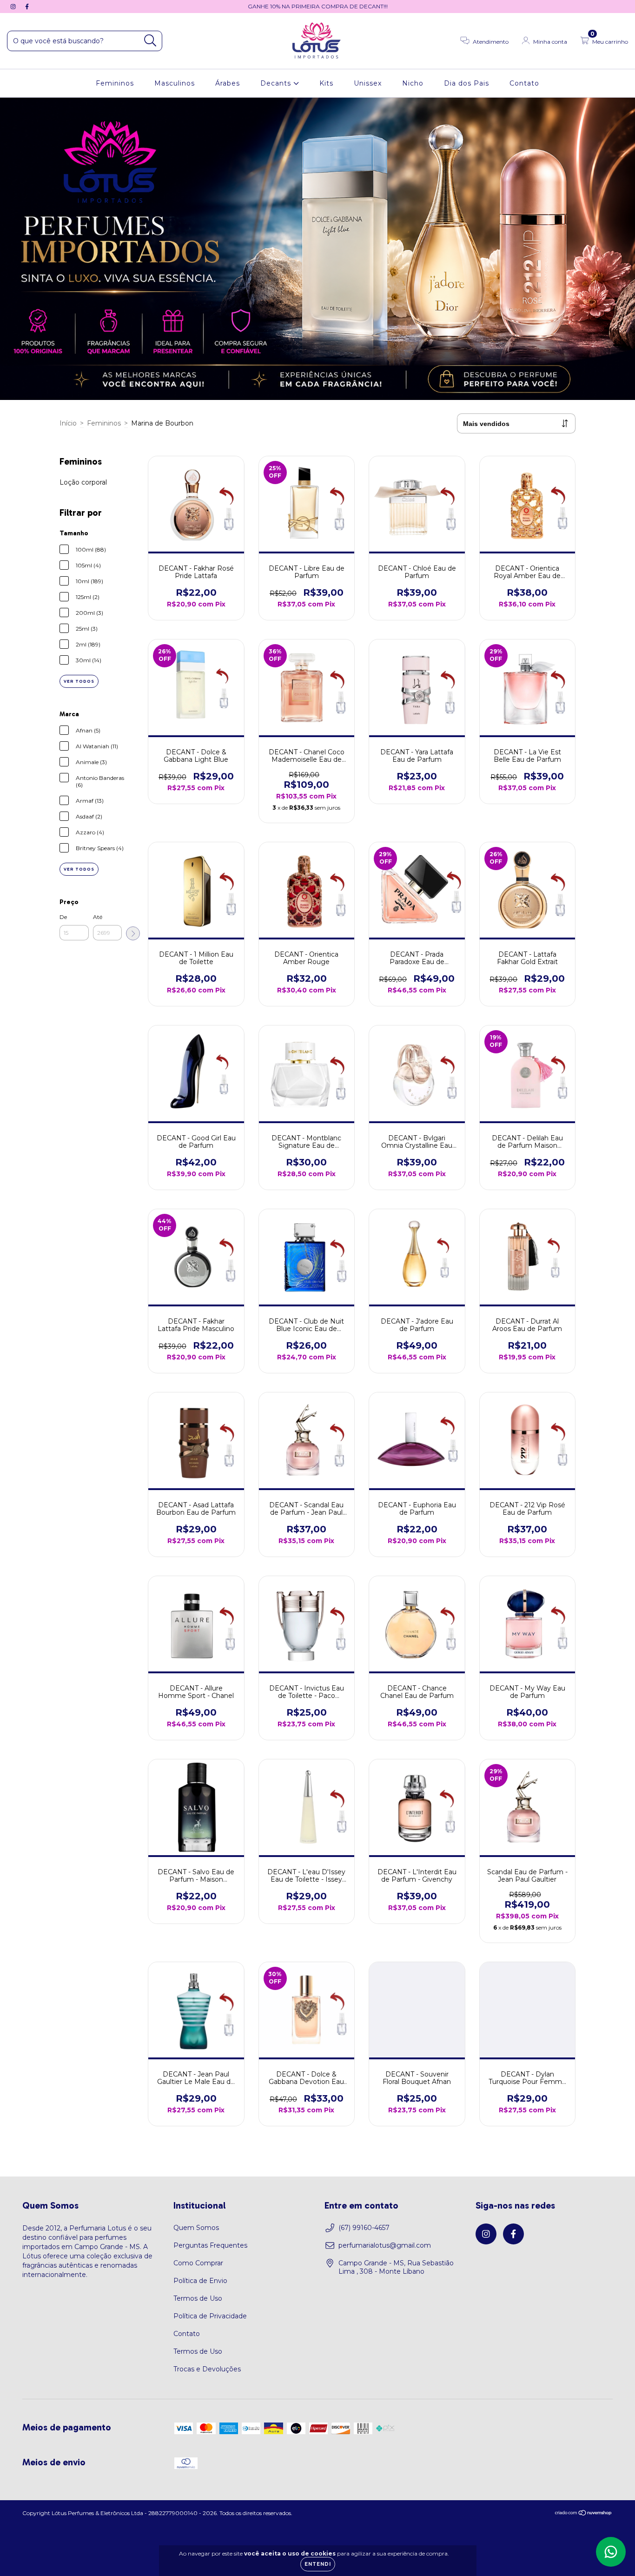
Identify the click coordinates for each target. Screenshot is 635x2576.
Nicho (413, 83)
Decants (277, 83)
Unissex (368, 83)
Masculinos (175, 83)
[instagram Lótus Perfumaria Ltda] (14, 7)
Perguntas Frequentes (210, 2245)
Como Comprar (198, 2263)
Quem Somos (196, 2228)
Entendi (318, 2564)
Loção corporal (83, 482)
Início (68, 423)
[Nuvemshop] (584, 2514)
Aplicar (133, 933)
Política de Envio (200, 2281)
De (63, 917)
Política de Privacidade (210, 2316)
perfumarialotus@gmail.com (385, 2245)
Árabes (228, 83)
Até (98, 917)
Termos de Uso (198, 2298)
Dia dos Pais (466, 83)
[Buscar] (150, 41)
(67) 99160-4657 (364, 2228)
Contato (524, 83)
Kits (326, 83)
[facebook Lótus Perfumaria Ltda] (27, 7)
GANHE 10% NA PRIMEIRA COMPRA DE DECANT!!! (318, 6)
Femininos (115, 83)
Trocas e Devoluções (207, 2369)
